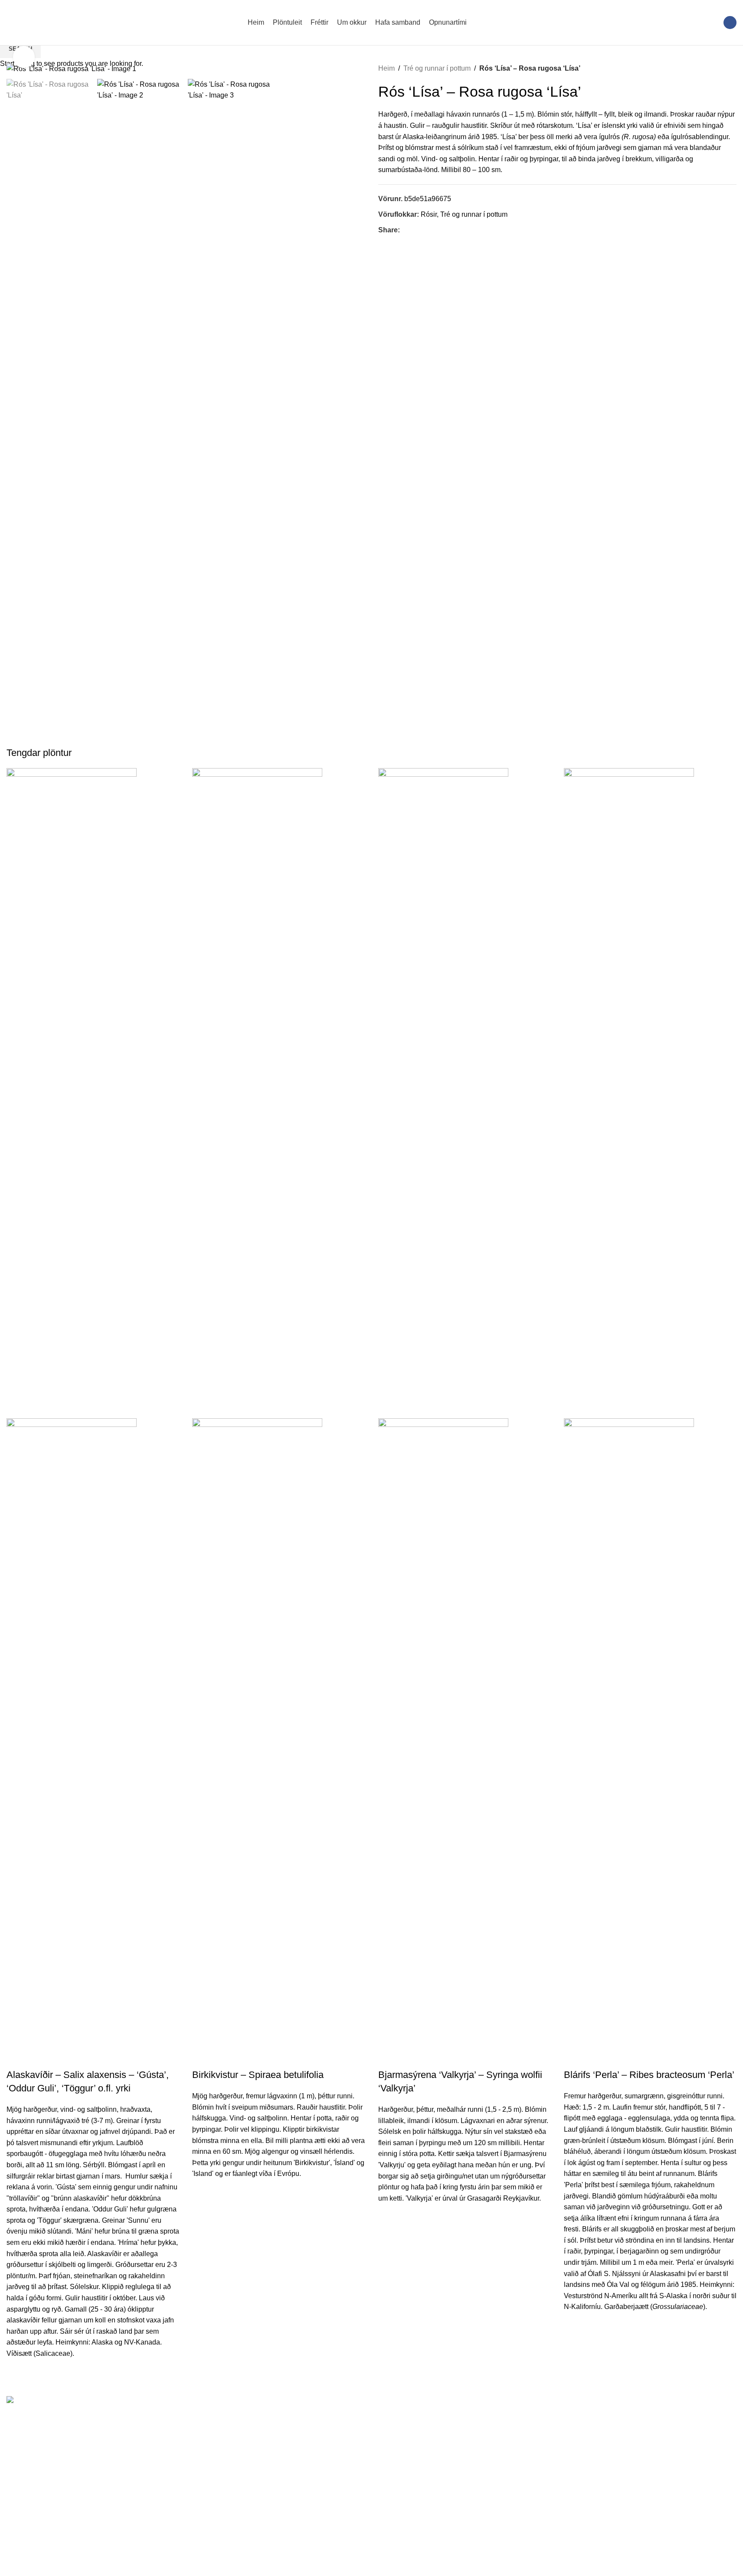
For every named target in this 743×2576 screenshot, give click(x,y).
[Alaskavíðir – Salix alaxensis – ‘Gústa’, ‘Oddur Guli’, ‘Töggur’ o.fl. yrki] (72, 1093)
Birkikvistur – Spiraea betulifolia (258, 2075)
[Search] (711, 23)
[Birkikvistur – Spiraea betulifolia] (257, 1093)
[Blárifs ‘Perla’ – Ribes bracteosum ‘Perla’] (629, 1093)
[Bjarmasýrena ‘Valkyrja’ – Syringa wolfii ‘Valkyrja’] (443, 1093)
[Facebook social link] (730, 23)
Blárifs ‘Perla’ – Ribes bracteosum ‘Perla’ (649, 2075)
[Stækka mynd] (24, 57)
